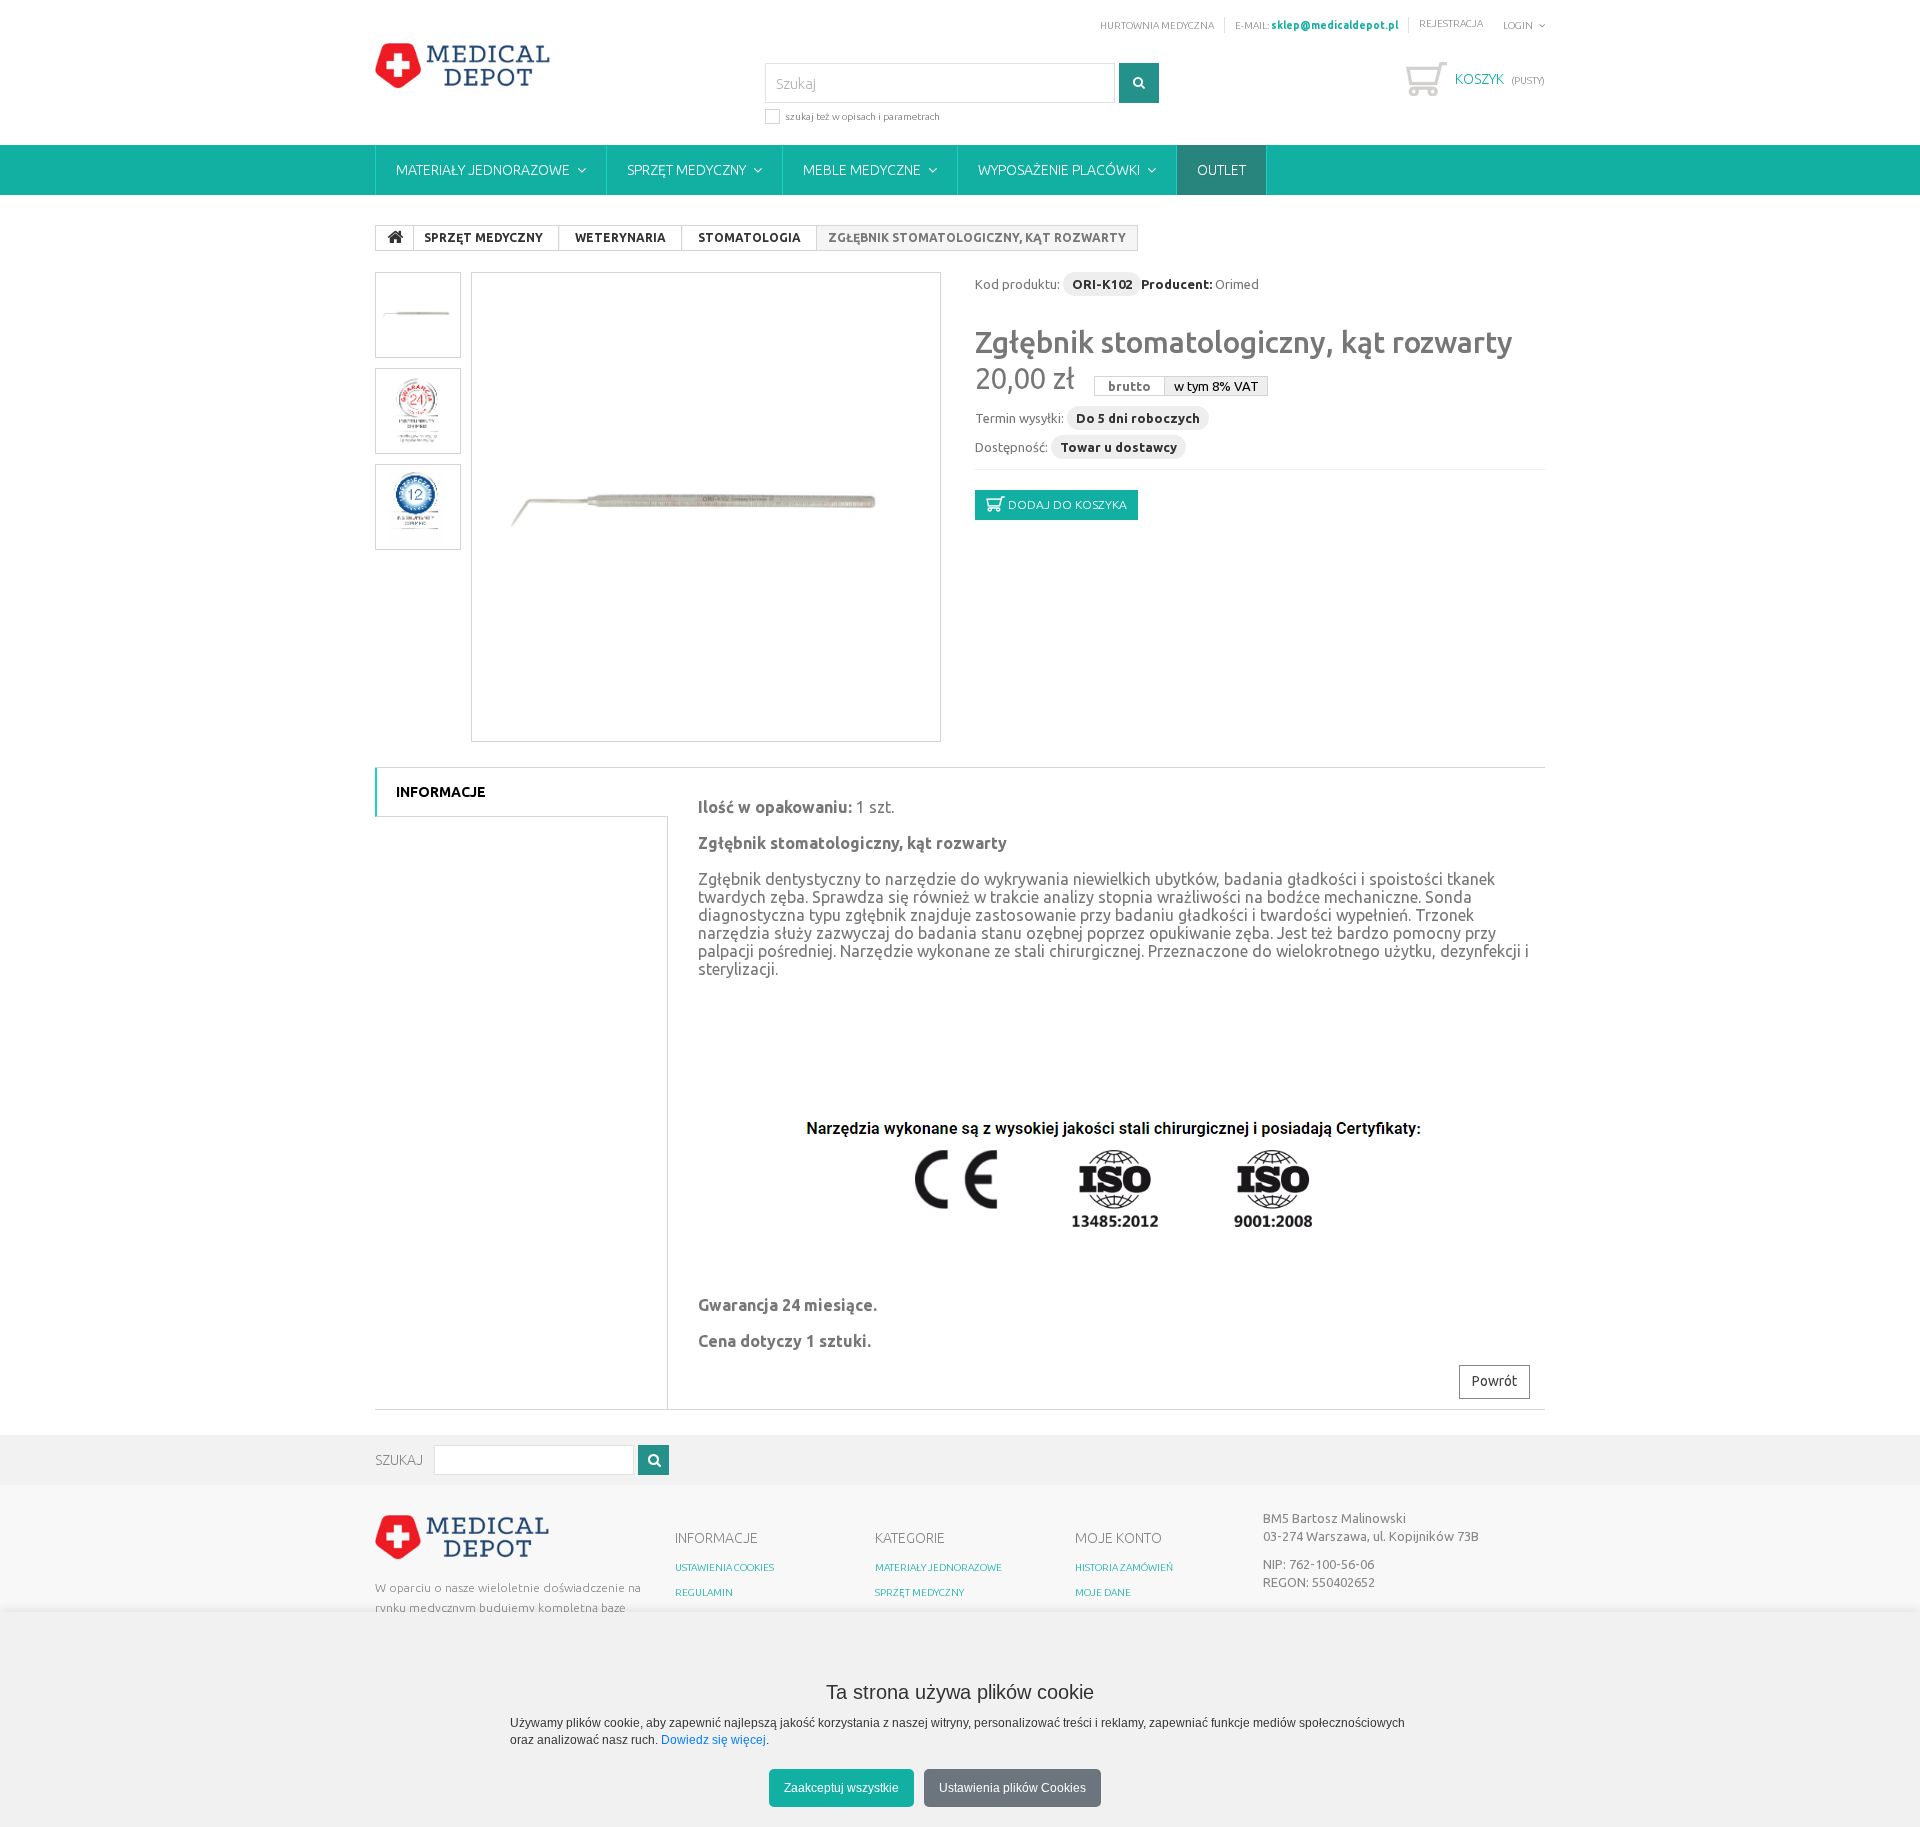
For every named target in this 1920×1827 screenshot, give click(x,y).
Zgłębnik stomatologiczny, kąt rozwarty (1244, 342)
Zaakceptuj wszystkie (841, 1787)
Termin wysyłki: (1019, 418)
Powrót (1494, 1381)
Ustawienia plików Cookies (1012, 1787)
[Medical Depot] (463, 66)
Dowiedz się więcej (713, 1739)
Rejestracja (1451, 23)
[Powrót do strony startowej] (395, 238)
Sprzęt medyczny (686, 170)
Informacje (441, 792)
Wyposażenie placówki (1059, 170)
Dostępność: (1011, 447)
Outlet (1221, 170)
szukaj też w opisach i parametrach (862, 116)
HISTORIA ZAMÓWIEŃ (1124, 1567)
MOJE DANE (1103, 1592)
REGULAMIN (704, 1592)
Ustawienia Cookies (724, 1567)
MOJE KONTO (1118, 1538)
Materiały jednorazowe (483, 170)
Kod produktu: (1017, 284)
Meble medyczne (862, 170)
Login (1518, 25)
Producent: (1176, 284)
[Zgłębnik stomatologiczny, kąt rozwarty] (706, 507)
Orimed (1237, 284)
